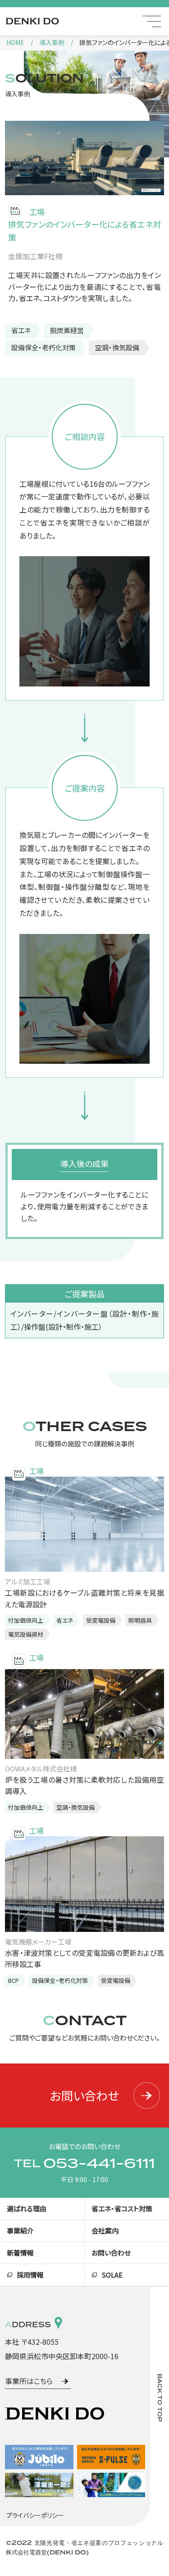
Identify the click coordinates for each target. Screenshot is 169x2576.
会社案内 (105, 2231)
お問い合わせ (84, 2096)
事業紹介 (20, 2231)
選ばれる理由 (27, 2208)
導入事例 (52, 42)
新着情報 (20, 2253)
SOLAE (112, 2275)
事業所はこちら (29, 2381)
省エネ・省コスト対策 (122, 2208)
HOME (15, 42)
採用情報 (30, 2275)
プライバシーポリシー (35, 2515)
